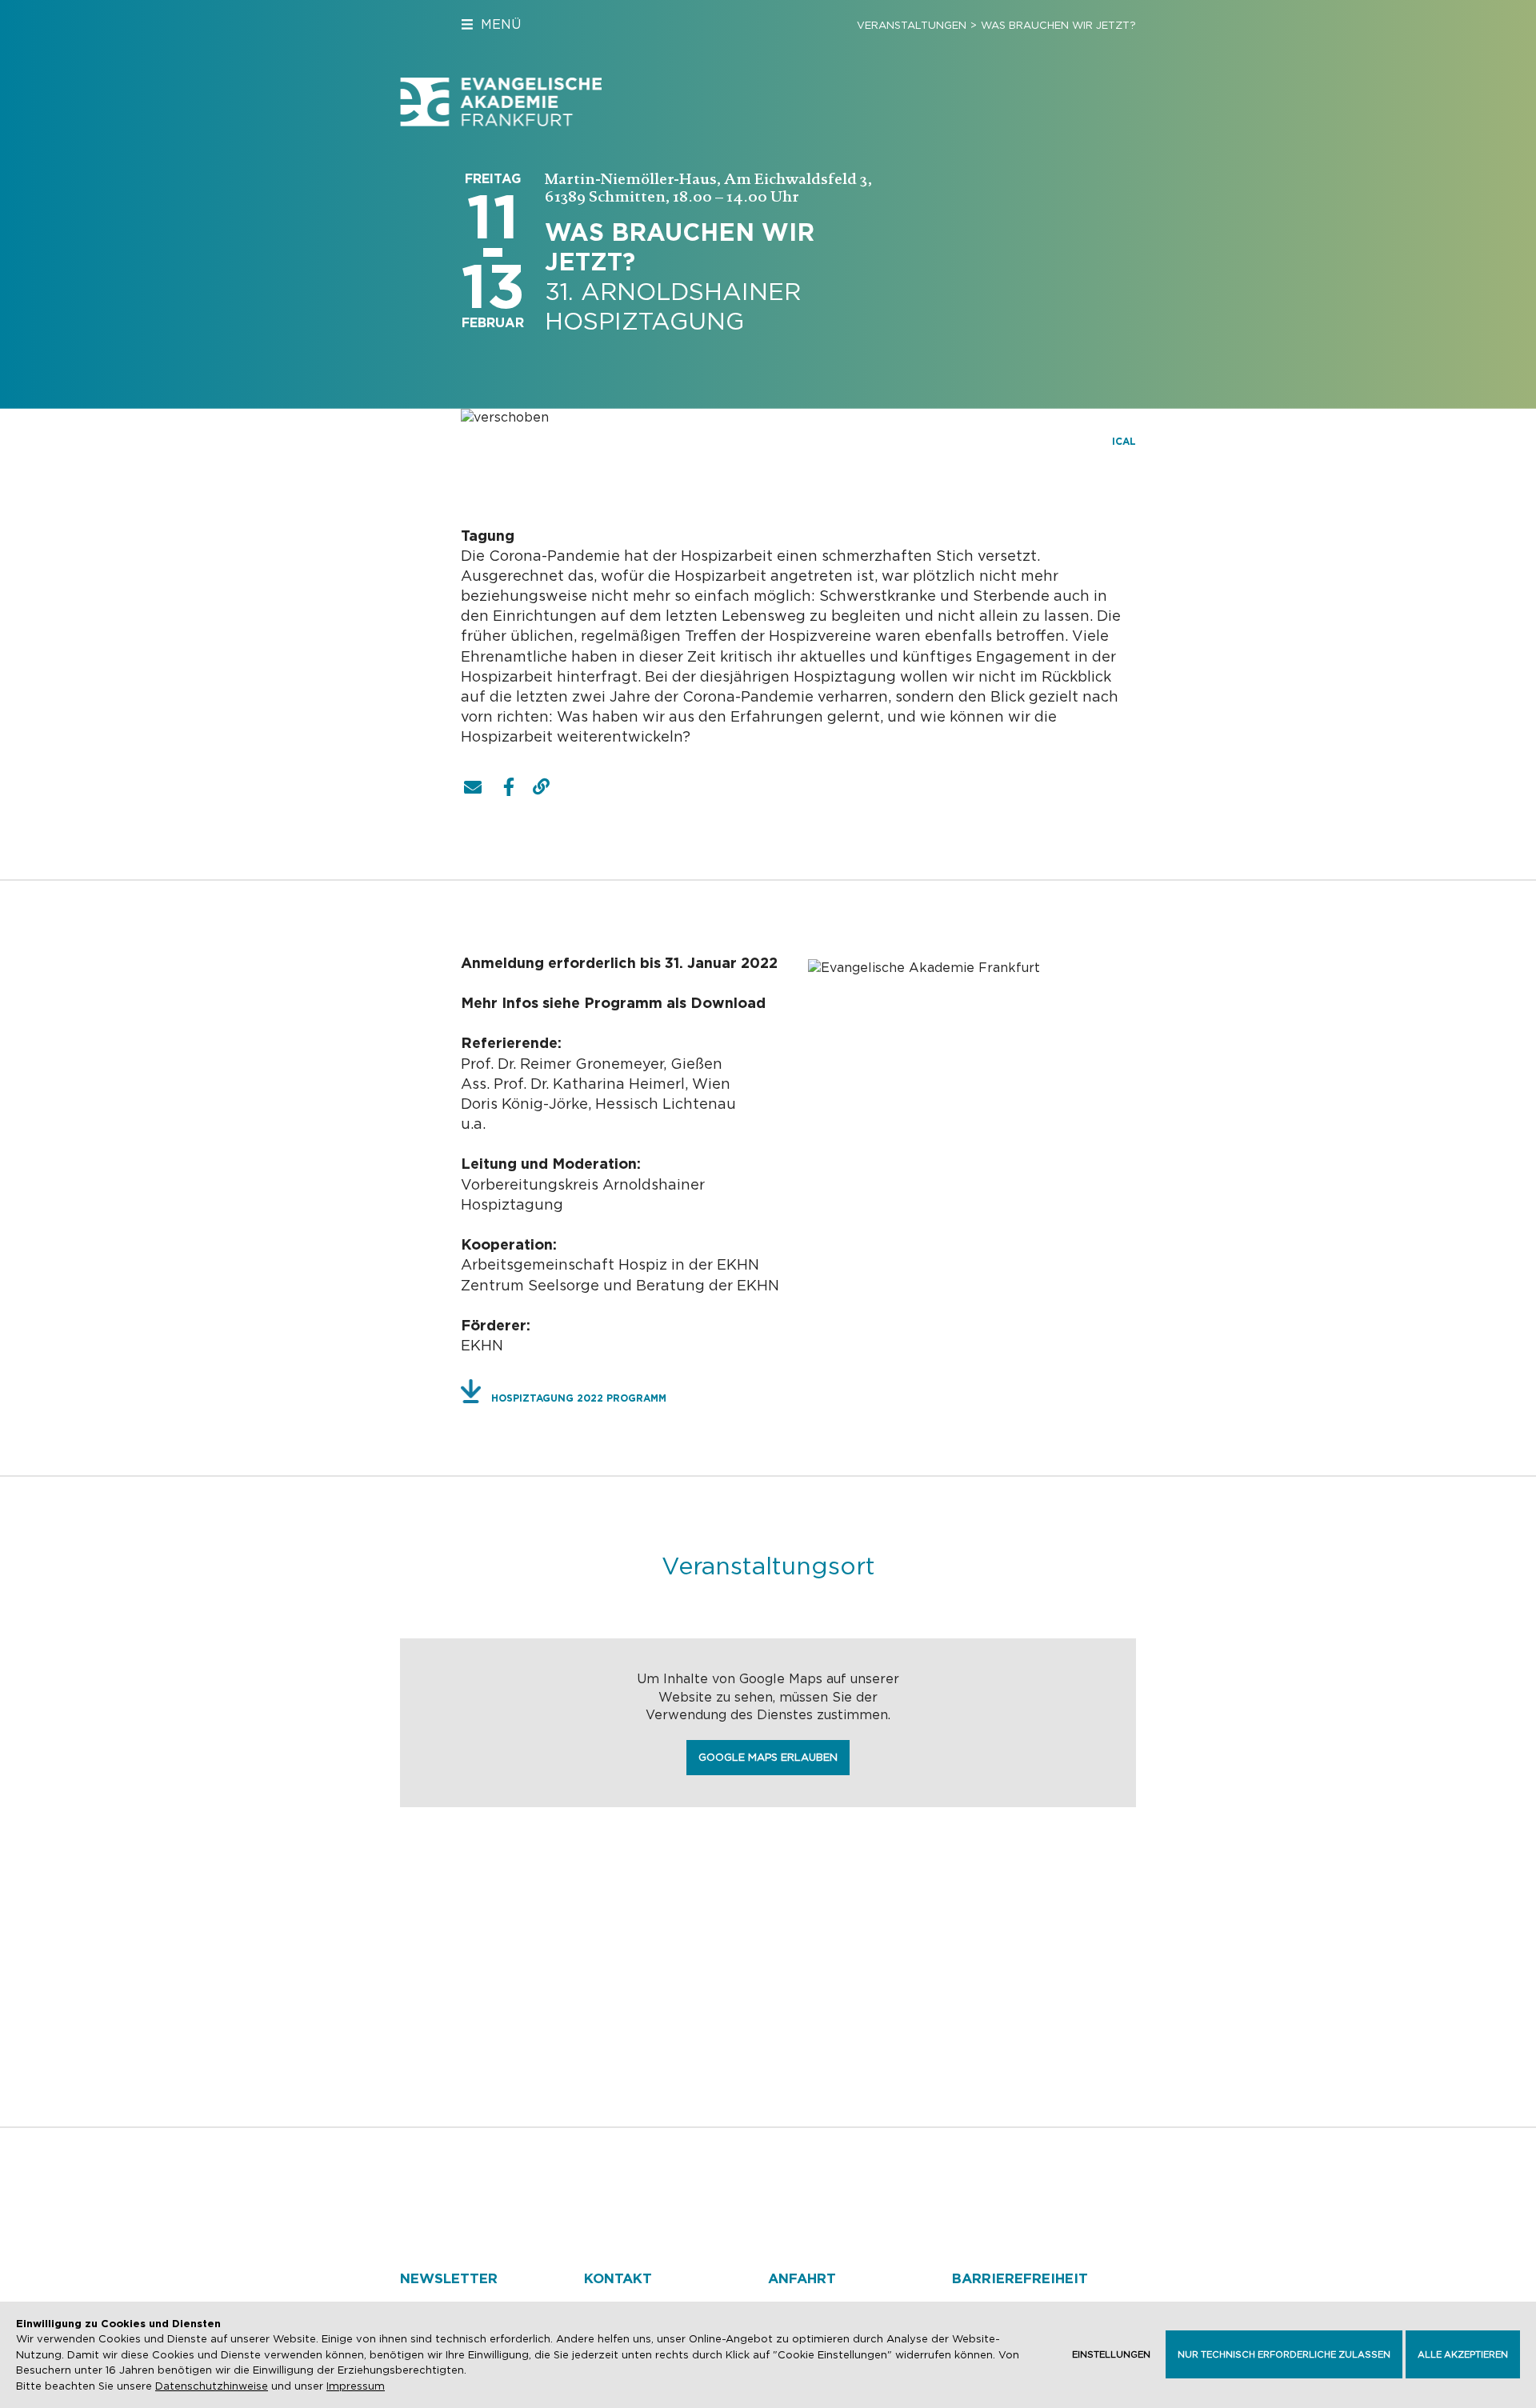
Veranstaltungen (912, 25)
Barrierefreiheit (1020, 2278)
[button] (473, 787)
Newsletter (449, 2278)
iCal (1124, 441)
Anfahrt (802, 2278)
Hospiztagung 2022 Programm (579, 1398)
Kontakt (618, 2278)
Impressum (356, 2386)
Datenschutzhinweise (212, 2386)
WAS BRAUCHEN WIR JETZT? (1058, 25)
